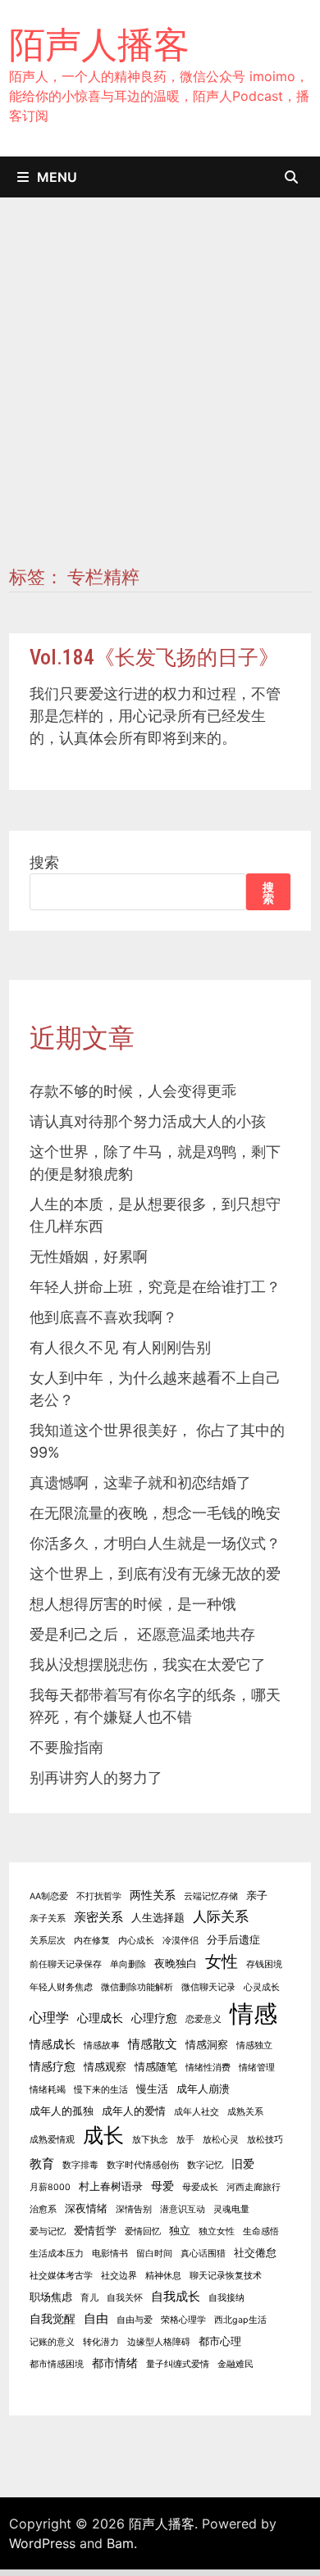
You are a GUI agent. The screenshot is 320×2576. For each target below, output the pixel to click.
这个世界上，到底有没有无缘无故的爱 (155, 1574)
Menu (57, 177)
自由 (96, 2318)
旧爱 (243, 2163)
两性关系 (153, 1895)
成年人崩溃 (203, 2089)
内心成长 (136, 1941)
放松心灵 (221, 2140)
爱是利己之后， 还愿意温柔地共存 (142, 1634)
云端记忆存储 (211, 1896)
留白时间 (154, 2254)
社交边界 (119, 2276)
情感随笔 (156, 2067)
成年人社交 (197, 2112)
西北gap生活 (240, 2320)
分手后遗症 (233, 1940)
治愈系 (43, 2209)
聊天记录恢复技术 (226, 2276)
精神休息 (163, 2276)
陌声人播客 (99, 44)
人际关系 (221, 1916)
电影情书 (110, 2254)
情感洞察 (207, 2045)
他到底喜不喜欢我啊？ (103, 1317)
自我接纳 (226, 2298)
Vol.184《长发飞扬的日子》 (154, 658)
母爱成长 (200, 2187)
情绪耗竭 (48, 2090)
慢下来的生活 (101, 2090)
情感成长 (53, 2044)
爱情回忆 (143, 2231)
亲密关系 (98, 1917)
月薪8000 (50, 2187)
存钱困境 (264, 1964)
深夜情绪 (86, 2209)
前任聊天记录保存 (66, 1964)
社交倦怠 (255, 2253)
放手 (185, 2140)
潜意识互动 (183, 2209)
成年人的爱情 (134, 2111)
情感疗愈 (53, 2066)
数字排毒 (80, 2165)
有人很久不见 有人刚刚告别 (120, 1347)
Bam (120, 2543)
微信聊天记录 (208, 1987)
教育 (42, 2163)
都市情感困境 (57, 2364)
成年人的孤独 (62, 2111)
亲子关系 (48, 1918)
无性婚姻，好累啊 (89, 1256)
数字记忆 (205, 2165)
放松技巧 (265, 2140)
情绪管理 (257, 2068)
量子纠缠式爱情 (178, 2364)
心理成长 (100, 2018)
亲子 (257, 1896)
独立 (180, 2231)
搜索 (44, 862)
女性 (222, 1961)
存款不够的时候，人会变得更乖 (133, 1091)
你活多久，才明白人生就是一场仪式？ (155, 1543)
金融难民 (235, 2364)
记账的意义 (52, 2342)
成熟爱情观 (52, 2140)
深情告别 (134, 2209)
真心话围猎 (203, 2254)
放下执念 (150, 2140)
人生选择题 (158, 1918)
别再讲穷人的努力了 (96, 1778)
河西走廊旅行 (254, 2187)
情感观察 (105, 2067)
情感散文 (153, 2044)
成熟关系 (245, 2112)
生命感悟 (261, 2231)
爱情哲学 (95, 2231)
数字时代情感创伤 (143, 2165)
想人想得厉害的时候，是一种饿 (133, 1604)
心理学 (49, 2017)
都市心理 (220, 2341)
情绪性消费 (208, 2068)
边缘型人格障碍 (159, 2342)
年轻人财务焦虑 (61, 1987)
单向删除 (128, 1964)
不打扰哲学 (99, 1896)
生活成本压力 (57, 2254)
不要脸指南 (66, 1747)
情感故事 (102, 2045)
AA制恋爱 (49, 1896)
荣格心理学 (183, 2320)
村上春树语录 (111, 2186)
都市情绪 (115, 2363)
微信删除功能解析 (137, 1987)
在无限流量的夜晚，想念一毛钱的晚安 (155, 1513)
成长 (103, 2135)
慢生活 (152, 2089)
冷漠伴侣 (181, 1941)
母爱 (162, 2186)
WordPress (42, 2543)
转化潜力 (101, 2342)
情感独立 (254, 2045)
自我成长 (176, 2296)
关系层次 (48, 1941)
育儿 (89, 2298)
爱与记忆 (48, 2231)
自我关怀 (125, 2298)
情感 (254, 2014)
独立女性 (217, 2231)
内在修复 (92, 1941)
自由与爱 (135, 2320)
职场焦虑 (51, 2297)
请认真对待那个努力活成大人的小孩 (148, 1121)
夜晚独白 (176, 1964)
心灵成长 (262, 1987)
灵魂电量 (231, 2209)
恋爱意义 (203, 2019)
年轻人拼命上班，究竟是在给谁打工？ (155, 1287)
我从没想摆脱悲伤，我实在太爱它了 (148, 1664)
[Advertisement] (160, 398)
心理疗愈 (154, 2018)
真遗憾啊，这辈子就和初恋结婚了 (140, 1483)
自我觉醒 (53, 2318)
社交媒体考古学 (61, 2276)
